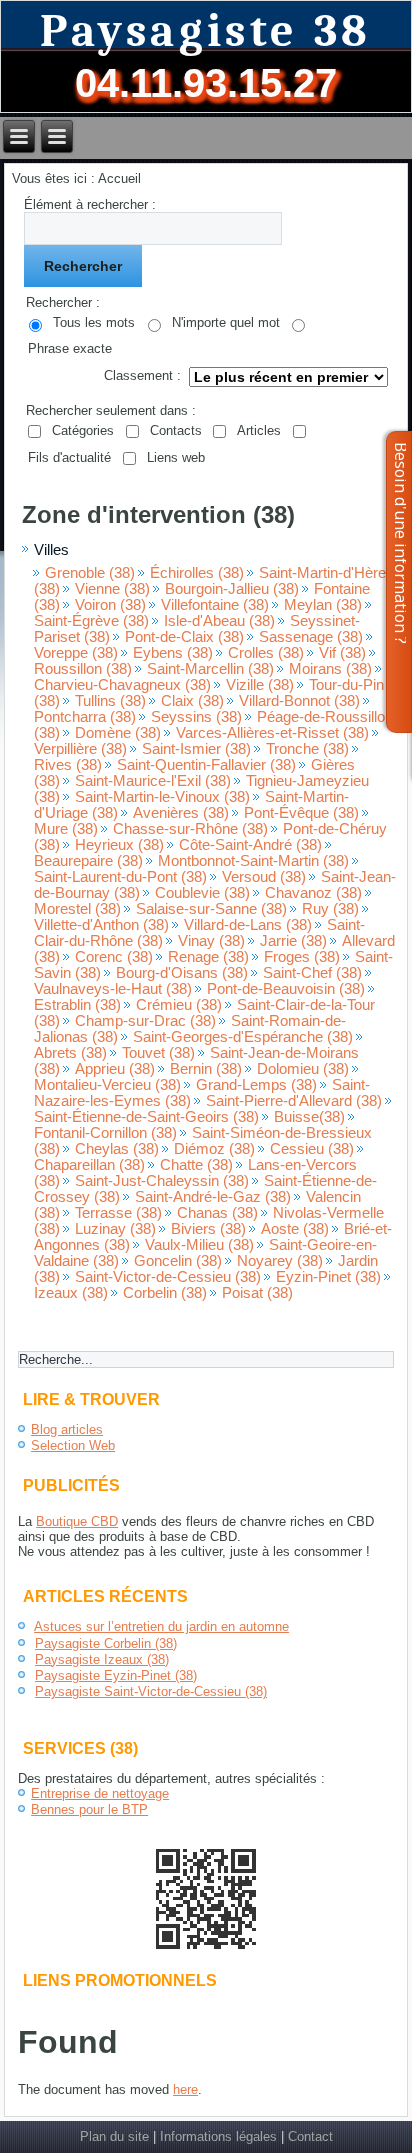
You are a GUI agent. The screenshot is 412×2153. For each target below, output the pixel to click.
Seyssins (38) (196, 717)
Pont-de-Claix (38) (184, 637)
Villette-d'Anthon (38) (101, 925)
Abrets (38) (70, 1053)
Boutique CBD (77, 1521)
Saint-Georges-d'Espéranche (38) (243, 1037)
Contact (310, 2136)
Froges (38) (302, 957)
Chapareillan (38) (89, 1165)
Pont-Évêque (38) (301, 813)
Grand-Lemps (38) (256, 1085)
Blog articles (67, 1429)
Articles (259, 430)
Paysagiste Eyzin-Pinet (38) (116, 1675)
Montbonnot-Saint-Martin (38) (253, 861)
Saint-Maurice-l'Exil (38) (153, 781)
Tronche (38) (307, 749)
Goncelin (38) (178, 1261)
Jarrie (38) (293, 941)
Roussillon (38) (83, 669)
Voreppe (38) (76, 653)
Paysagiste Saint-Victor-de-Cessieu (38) (151, 1691)
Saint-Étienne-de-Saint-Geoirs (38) (146, 1117)
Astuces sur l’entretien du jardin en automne (161, 1626)
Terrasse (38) (118, 1213)
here (185, 2089)
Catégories (83, 430)
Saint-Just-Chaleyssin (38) (162, 1181)
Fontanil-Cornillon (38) (105, 1133)
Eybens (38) (173, 653)
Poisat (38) (257, 1293)
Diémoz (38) (214, 1149)
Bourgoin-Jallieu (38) (232, 589)
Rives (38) (68, 765)
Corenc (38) (114, 957)
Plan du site (114, 2136)
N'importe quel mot (226, 322)
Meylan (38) (323, 605)
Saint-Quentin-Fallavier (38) (206, 765)
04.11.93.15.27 (206, 83)
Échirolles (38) (197, 573)
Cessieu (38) (312, 1149)
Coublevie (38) (202, 893)
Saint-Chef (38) (312, 973)
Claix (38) (192, 701)
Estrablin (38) (77, 1005)
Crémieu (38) (179, 1005)
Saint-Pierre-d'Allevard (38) (294, 1101)
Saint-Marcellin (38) (210, 669)
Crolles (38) (266, 653)
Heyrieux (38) (119, 845)
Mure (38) (66, 829)
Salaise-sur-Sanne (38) (211, 909)
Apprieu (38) (115, 1069)
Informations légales (218, 2136)
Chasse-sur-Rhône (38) (190, 829)
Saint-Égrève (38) (91, 621)
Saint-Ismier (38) (196, 749)
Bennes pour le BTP (89, 1809)
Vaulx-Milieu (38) (199, 1245)
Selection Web (73, 1445)
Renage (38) (208, 957)
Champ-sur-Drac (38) (145, 1021)
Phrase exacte (70, 348)
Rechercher (83, 266)
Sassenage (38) (311, 637)
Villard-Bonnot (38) (299, 701)
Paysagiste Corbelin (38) (106, 1643)
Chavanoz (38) (313, 893)
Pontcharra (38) (85, 717)
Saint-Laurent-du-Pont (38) (120, 877)
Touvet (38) (158, 1053)
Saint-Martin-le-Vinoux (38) (162, 797)
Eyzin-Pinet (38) (328, 1277)
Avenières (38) (181, 813)
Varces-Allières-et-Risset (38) (272, 733)
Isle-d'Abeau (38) (219, 621)
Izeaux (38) (71, 1293)
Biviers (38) (208, 1229)
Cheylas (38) (117, 1149)
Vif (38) (342, 653)
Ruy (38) (330, 909)
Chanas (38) (217, 1213)
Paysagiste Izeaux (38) (102, 1659)
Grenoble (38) (90, 573)
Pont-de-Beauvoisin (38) (286, 989)
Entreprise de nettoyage (100, 1793)
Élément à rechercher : (90, 204)
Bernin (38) (206, 1069)
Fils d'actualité (69, 457)
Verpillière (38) (80, 749)
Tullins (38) (110, 701)
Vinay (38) (211, 941)
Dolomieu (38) (303, 1069)
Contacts (176, 430)
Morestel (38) (77, 909)
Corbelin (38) (165, 1293)
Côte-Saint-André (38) (250, 845)
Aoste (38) (295, 1229)
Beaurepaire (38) (88, 861)
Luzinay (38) (115, 1229)
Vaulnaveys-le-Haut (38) (113, 989)
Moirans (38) (330, 669)
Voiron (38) (110, 605)
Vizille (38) (260, 685)
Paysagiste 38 (206, 31)
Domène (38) (118, 733)
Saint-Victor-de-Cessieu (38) (168, 1277)
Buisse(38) (309, 1117)
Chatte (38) (196, 1165)
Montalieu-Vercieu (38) (107, 1085)
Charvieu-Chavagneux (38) (122, 685)
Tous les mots (94, 322)
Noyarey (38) (280, 1261)
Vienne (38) (112, 589)
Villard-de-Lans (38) (248, 925)
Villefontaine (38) (215, 605)
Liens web (176, 457)
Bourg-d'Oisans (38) (182, 973)
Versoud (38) (264, 877)
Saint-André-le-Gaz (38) (213, 1197)
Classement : (142, 375)
